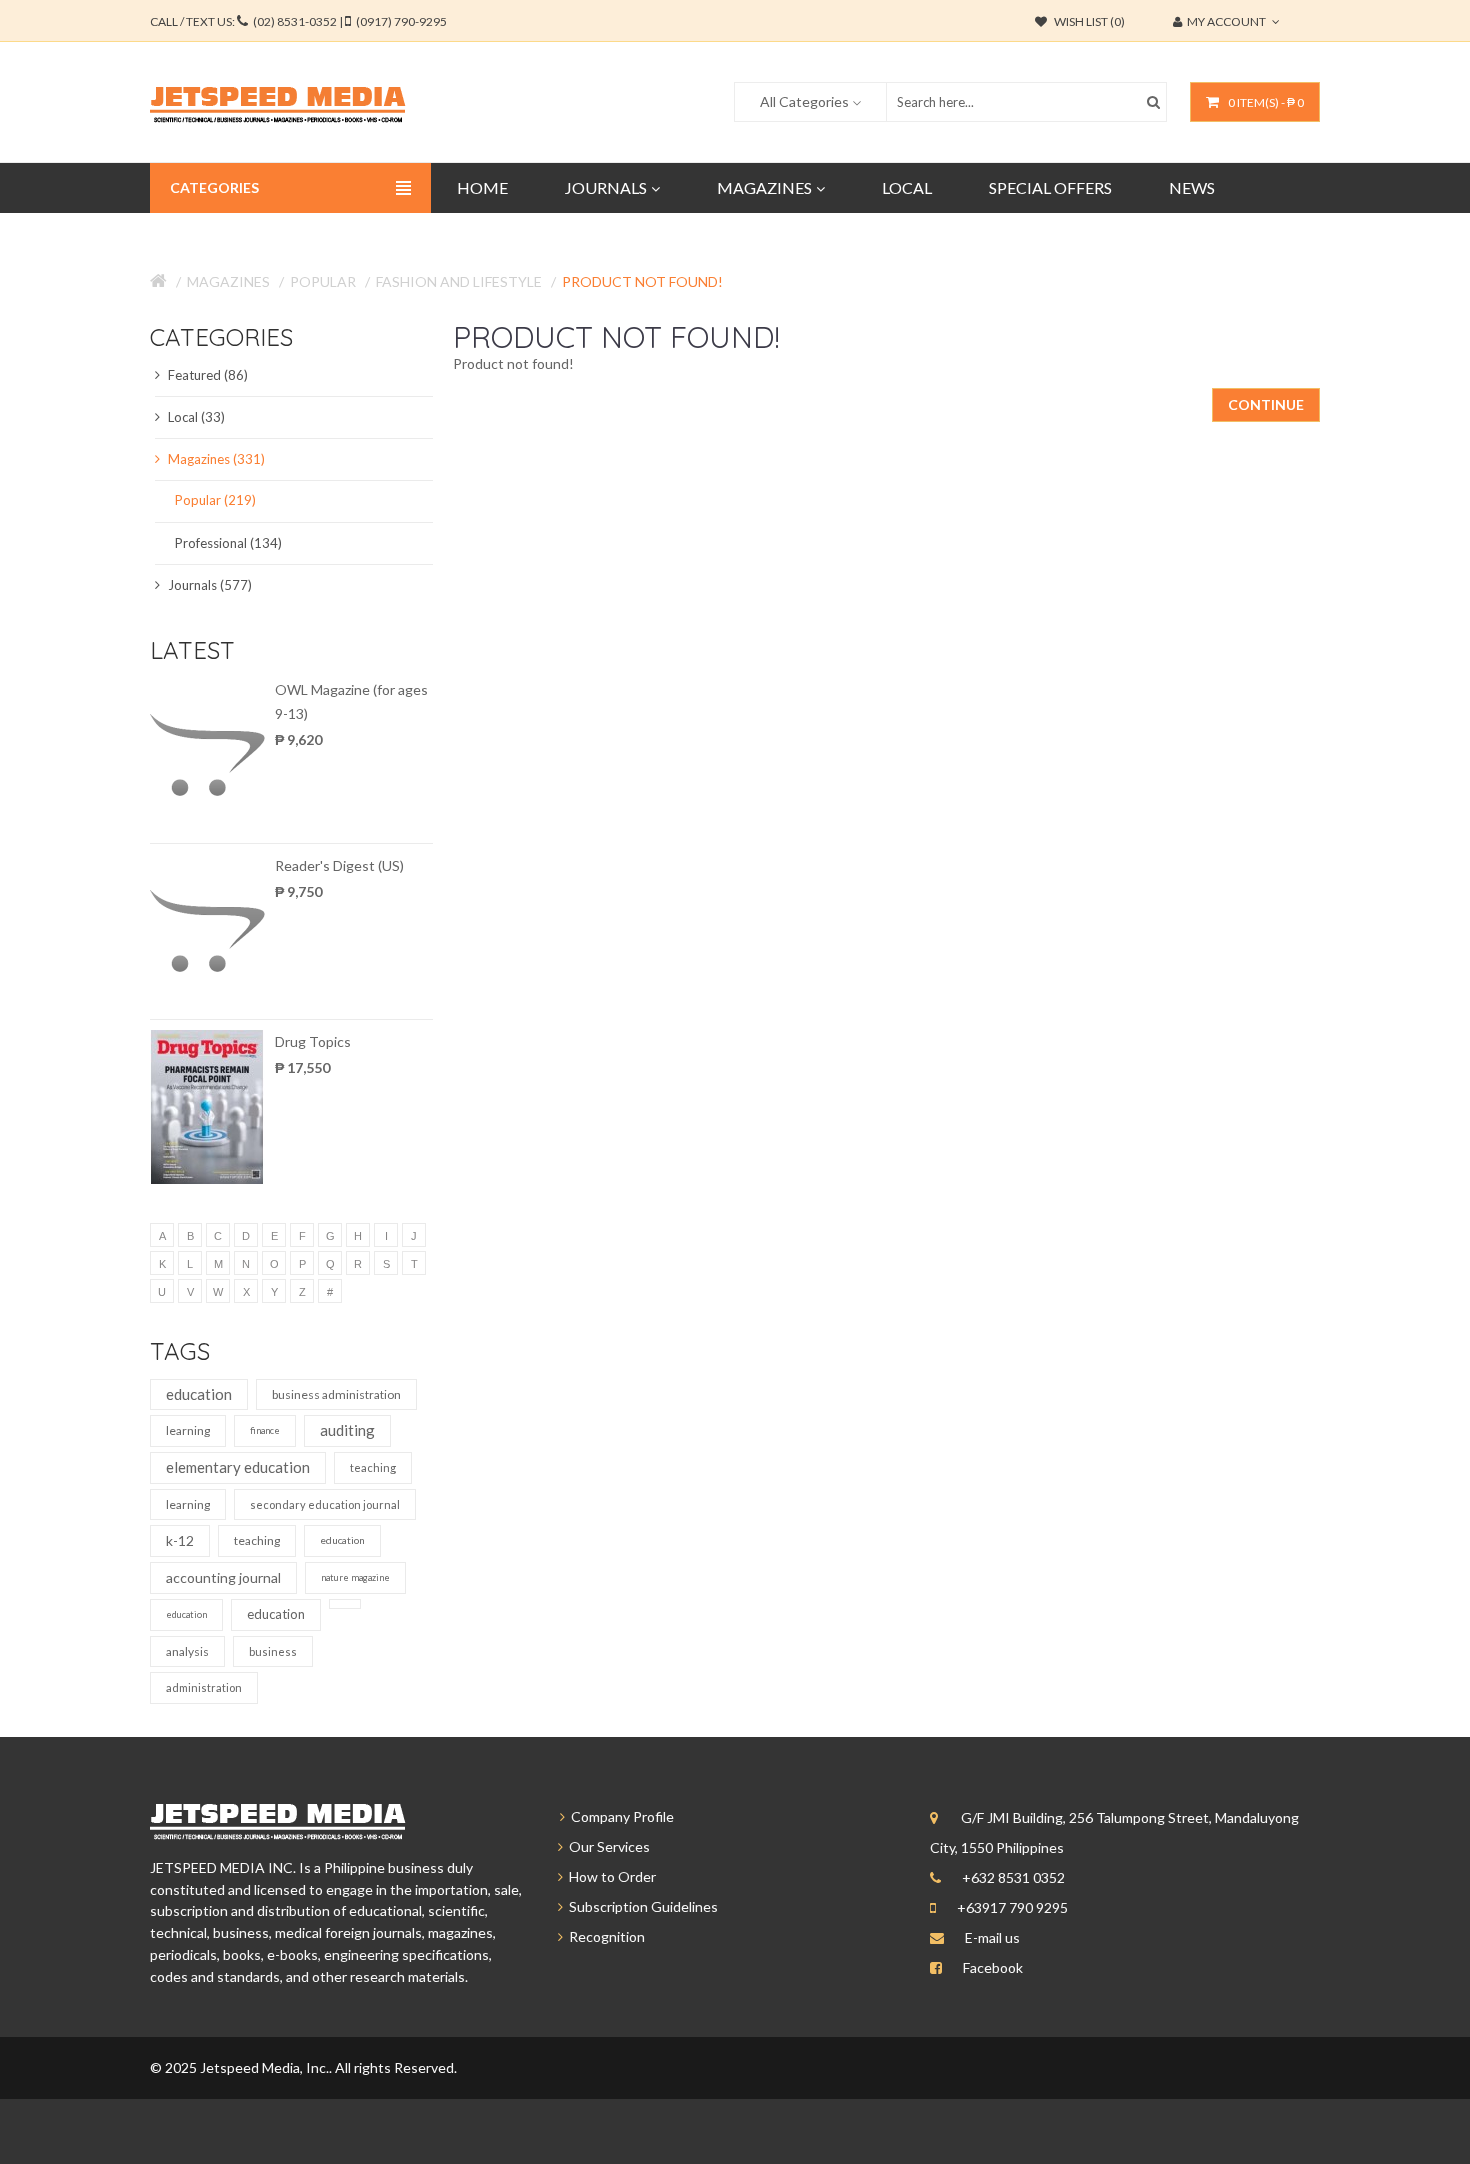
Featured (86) (206, 375)
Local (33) (195, 417)
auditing (347, 1430)
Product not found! (642, 281)
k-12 (180, 1540)
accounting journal (223, 1577)
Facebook (993, 1967)
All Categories (804, 101)
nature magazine (355, 1577)
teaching (373, 1467)
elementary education (238, 1467)
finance (265, 1430)
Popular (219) (215, 500)
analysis (187, 1651)
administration (204, 1687)
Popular (323, 281)
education (199, 1394)
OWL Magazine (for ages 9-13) (351, 701)
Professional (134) (228, 543)
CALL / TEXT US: (298, 21)
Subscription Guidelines (640, 1906)
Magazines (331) (215, 459)
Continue (1266, 404)
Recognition (604, 1936)
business (273, 1651)
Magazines (228, 281)
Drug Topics (313, 1041)
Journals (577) (208, 585)
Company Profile (619, 1816)
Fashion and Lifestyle (459, 281)
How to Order (609, 1876)
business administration (336, 1394)
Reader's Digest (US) (339, 865)
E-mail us (992, 1937)
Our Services (606, 1846)
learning (188, 1430)
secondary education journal (325, 1504)
